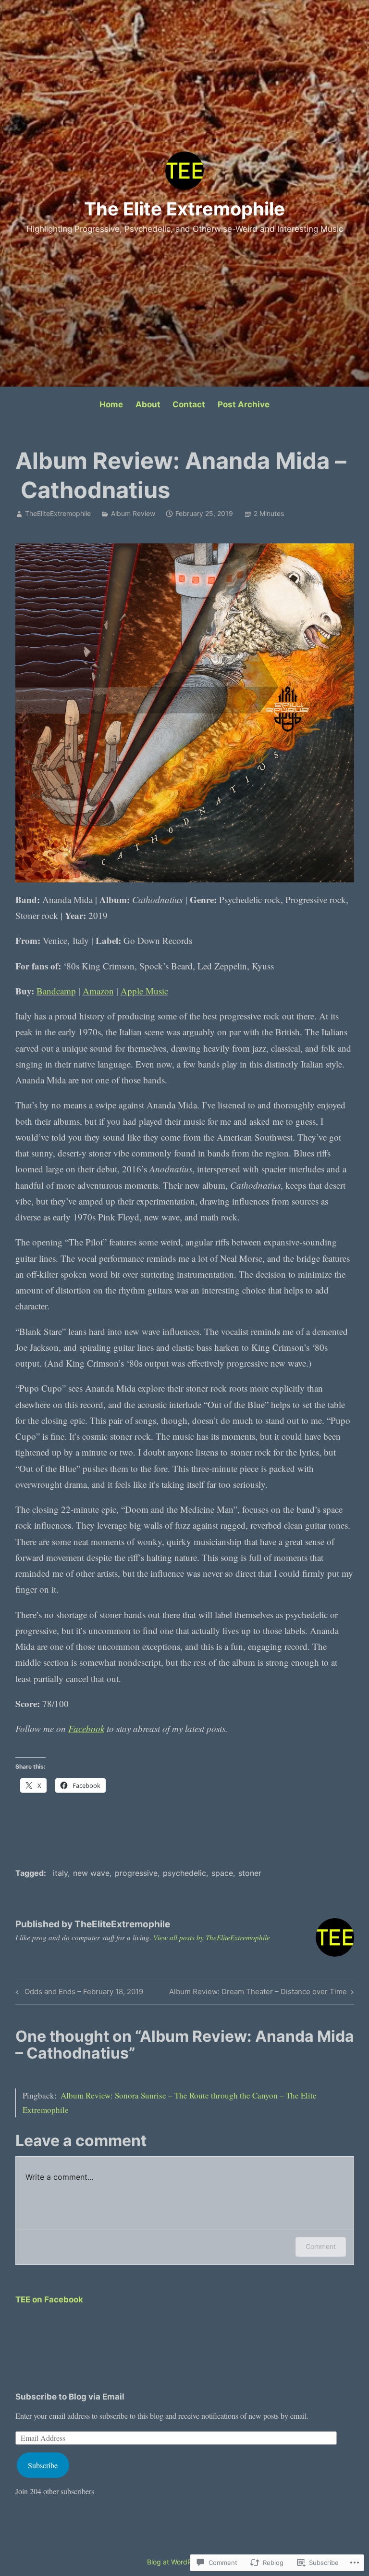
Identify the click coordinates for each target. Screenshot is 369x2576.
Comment (321, 2246)
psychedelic (184, 1873)
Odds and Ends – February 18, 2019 (78, 1993)
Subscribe (43, 2465)
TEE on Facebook (49, 2300)
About (148, 404)
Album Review (133, 513)
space (222, 1873)
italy (60, 1873)
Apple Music (144, 991)
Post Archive (244, 404)
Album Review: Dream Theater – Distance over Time (258, 1993)
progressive (136, 1873)
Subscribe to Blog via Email (70, 2397)
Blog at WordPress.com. (184, 2562)
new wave (91, 1873)
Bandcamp (56, 991)
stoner (250, 1873)
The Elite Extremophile (184, 209)
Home (111, 404)
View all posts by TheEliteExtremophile (212, 1937)
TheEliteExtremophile (58, 513)
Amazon (98, 991)
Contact (189, 404)
